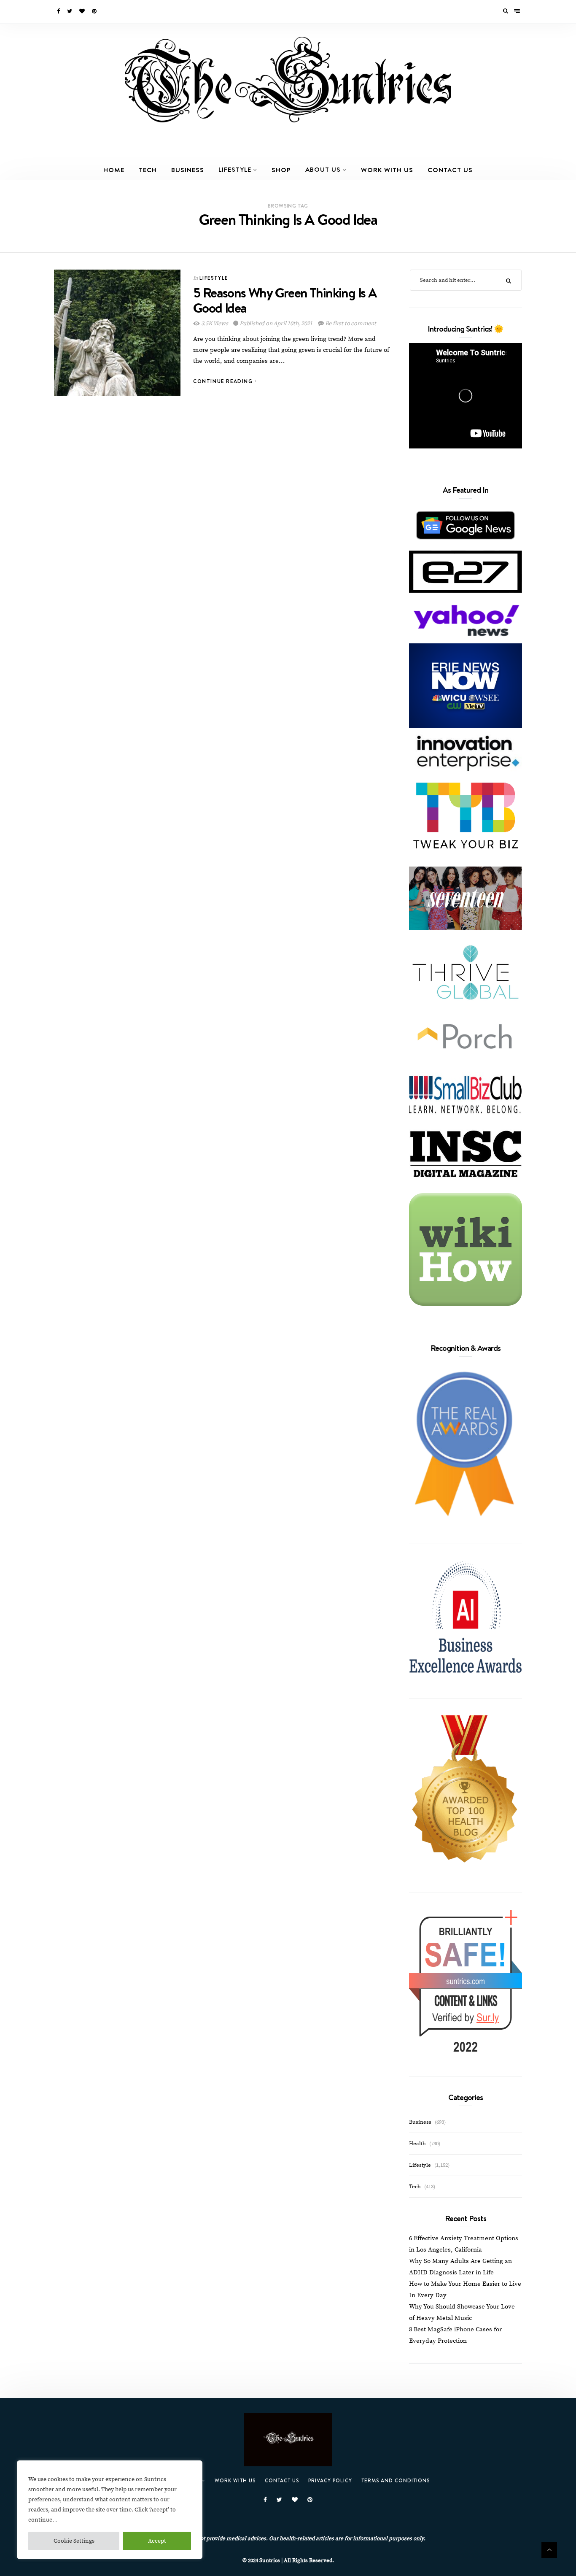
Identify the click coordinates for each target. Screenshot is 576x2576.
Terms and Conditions (396, 2480)
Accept (157, 2541)
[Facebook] (59, 11)
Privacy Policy (330, 2480)
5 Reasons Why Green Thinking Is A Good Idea (285, 300)
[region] (110, 2510)
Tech (148, 170)
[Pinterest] (95, 11)
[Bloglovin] (83, 11)
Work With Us (387, 170)
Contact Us (450, 170)
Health (417, 2144)
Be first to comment (350, 324)
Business (188, 170)
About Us (323, 169)
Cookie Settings (74, 2541)
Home (114, 170)
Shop (281, 170)
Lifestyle (235, 169)
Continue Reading (224, 381)
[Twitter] (70, 11)
